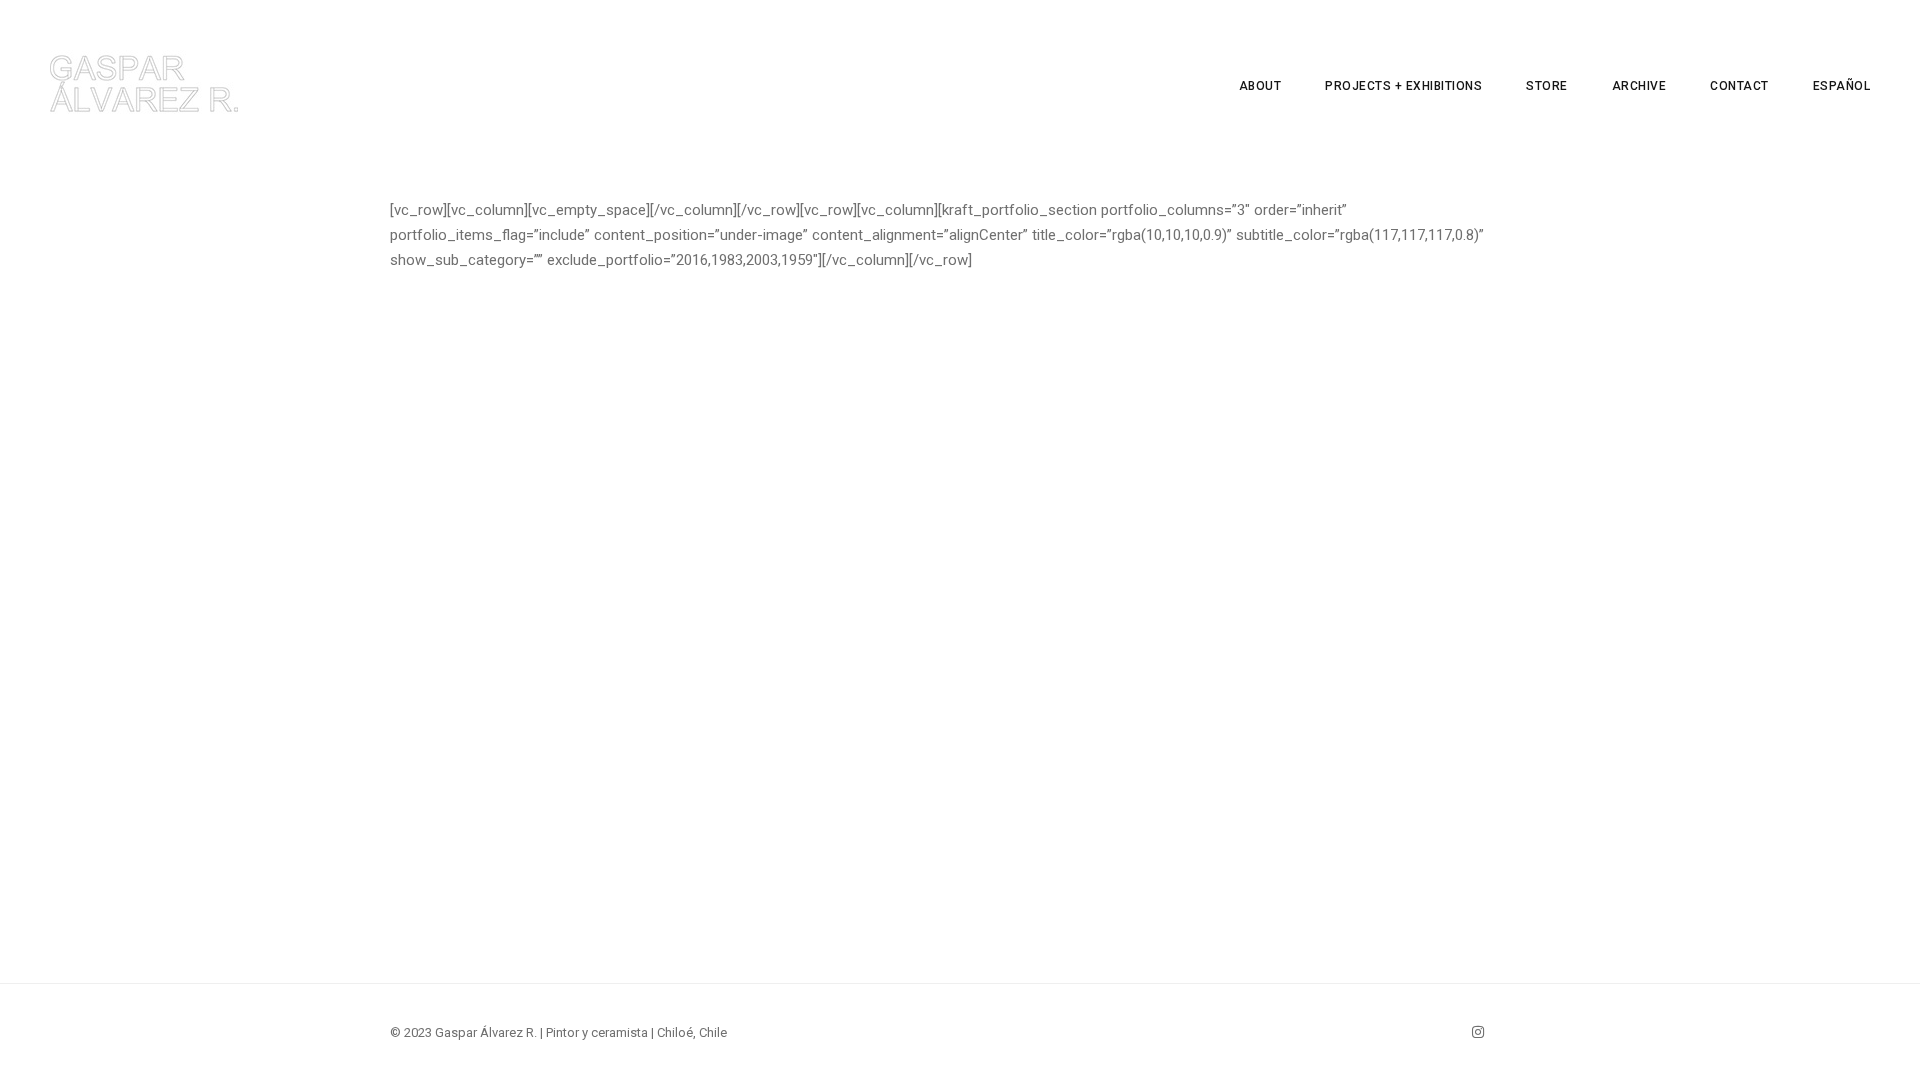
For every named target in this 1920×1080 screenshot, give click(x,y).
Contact (1739, 86)
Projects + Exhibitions (1403, 86)
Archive (1639, 86)
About (1260, 86)
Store (1547, 86)
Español (1842, 86)
